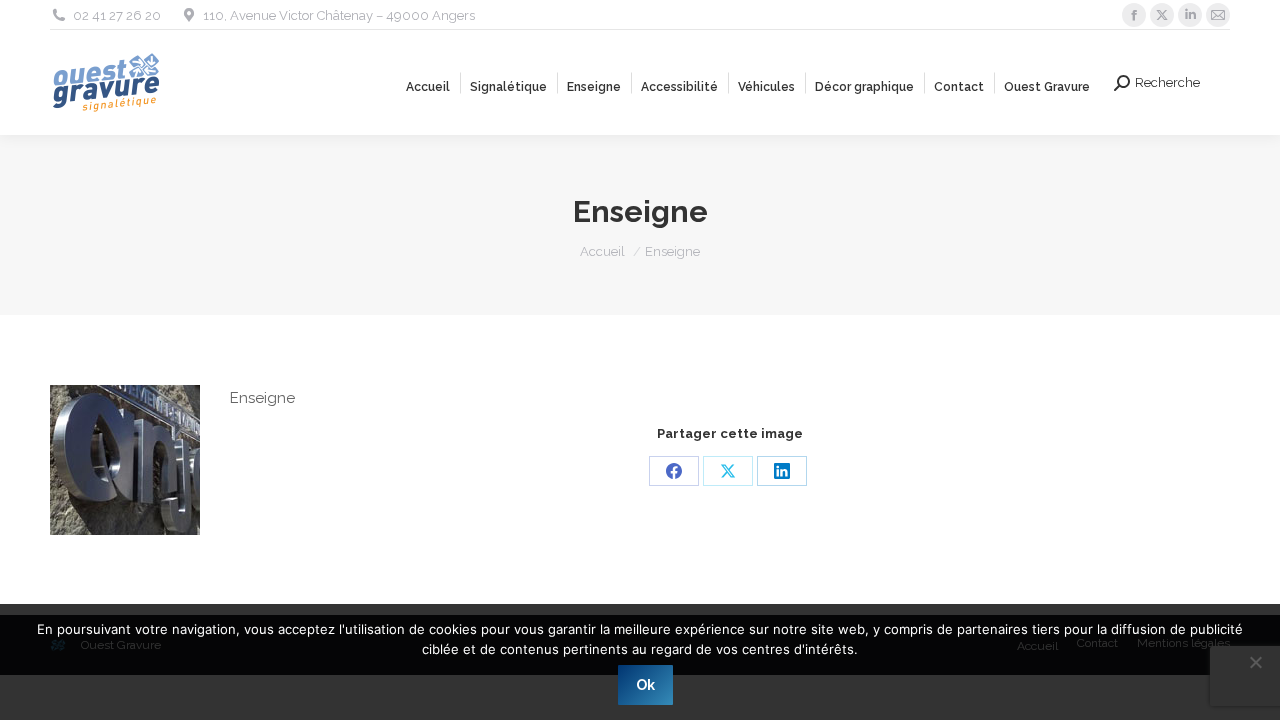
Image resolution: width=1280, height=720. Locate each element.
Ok (645, 685)
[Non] (1255, 662)
